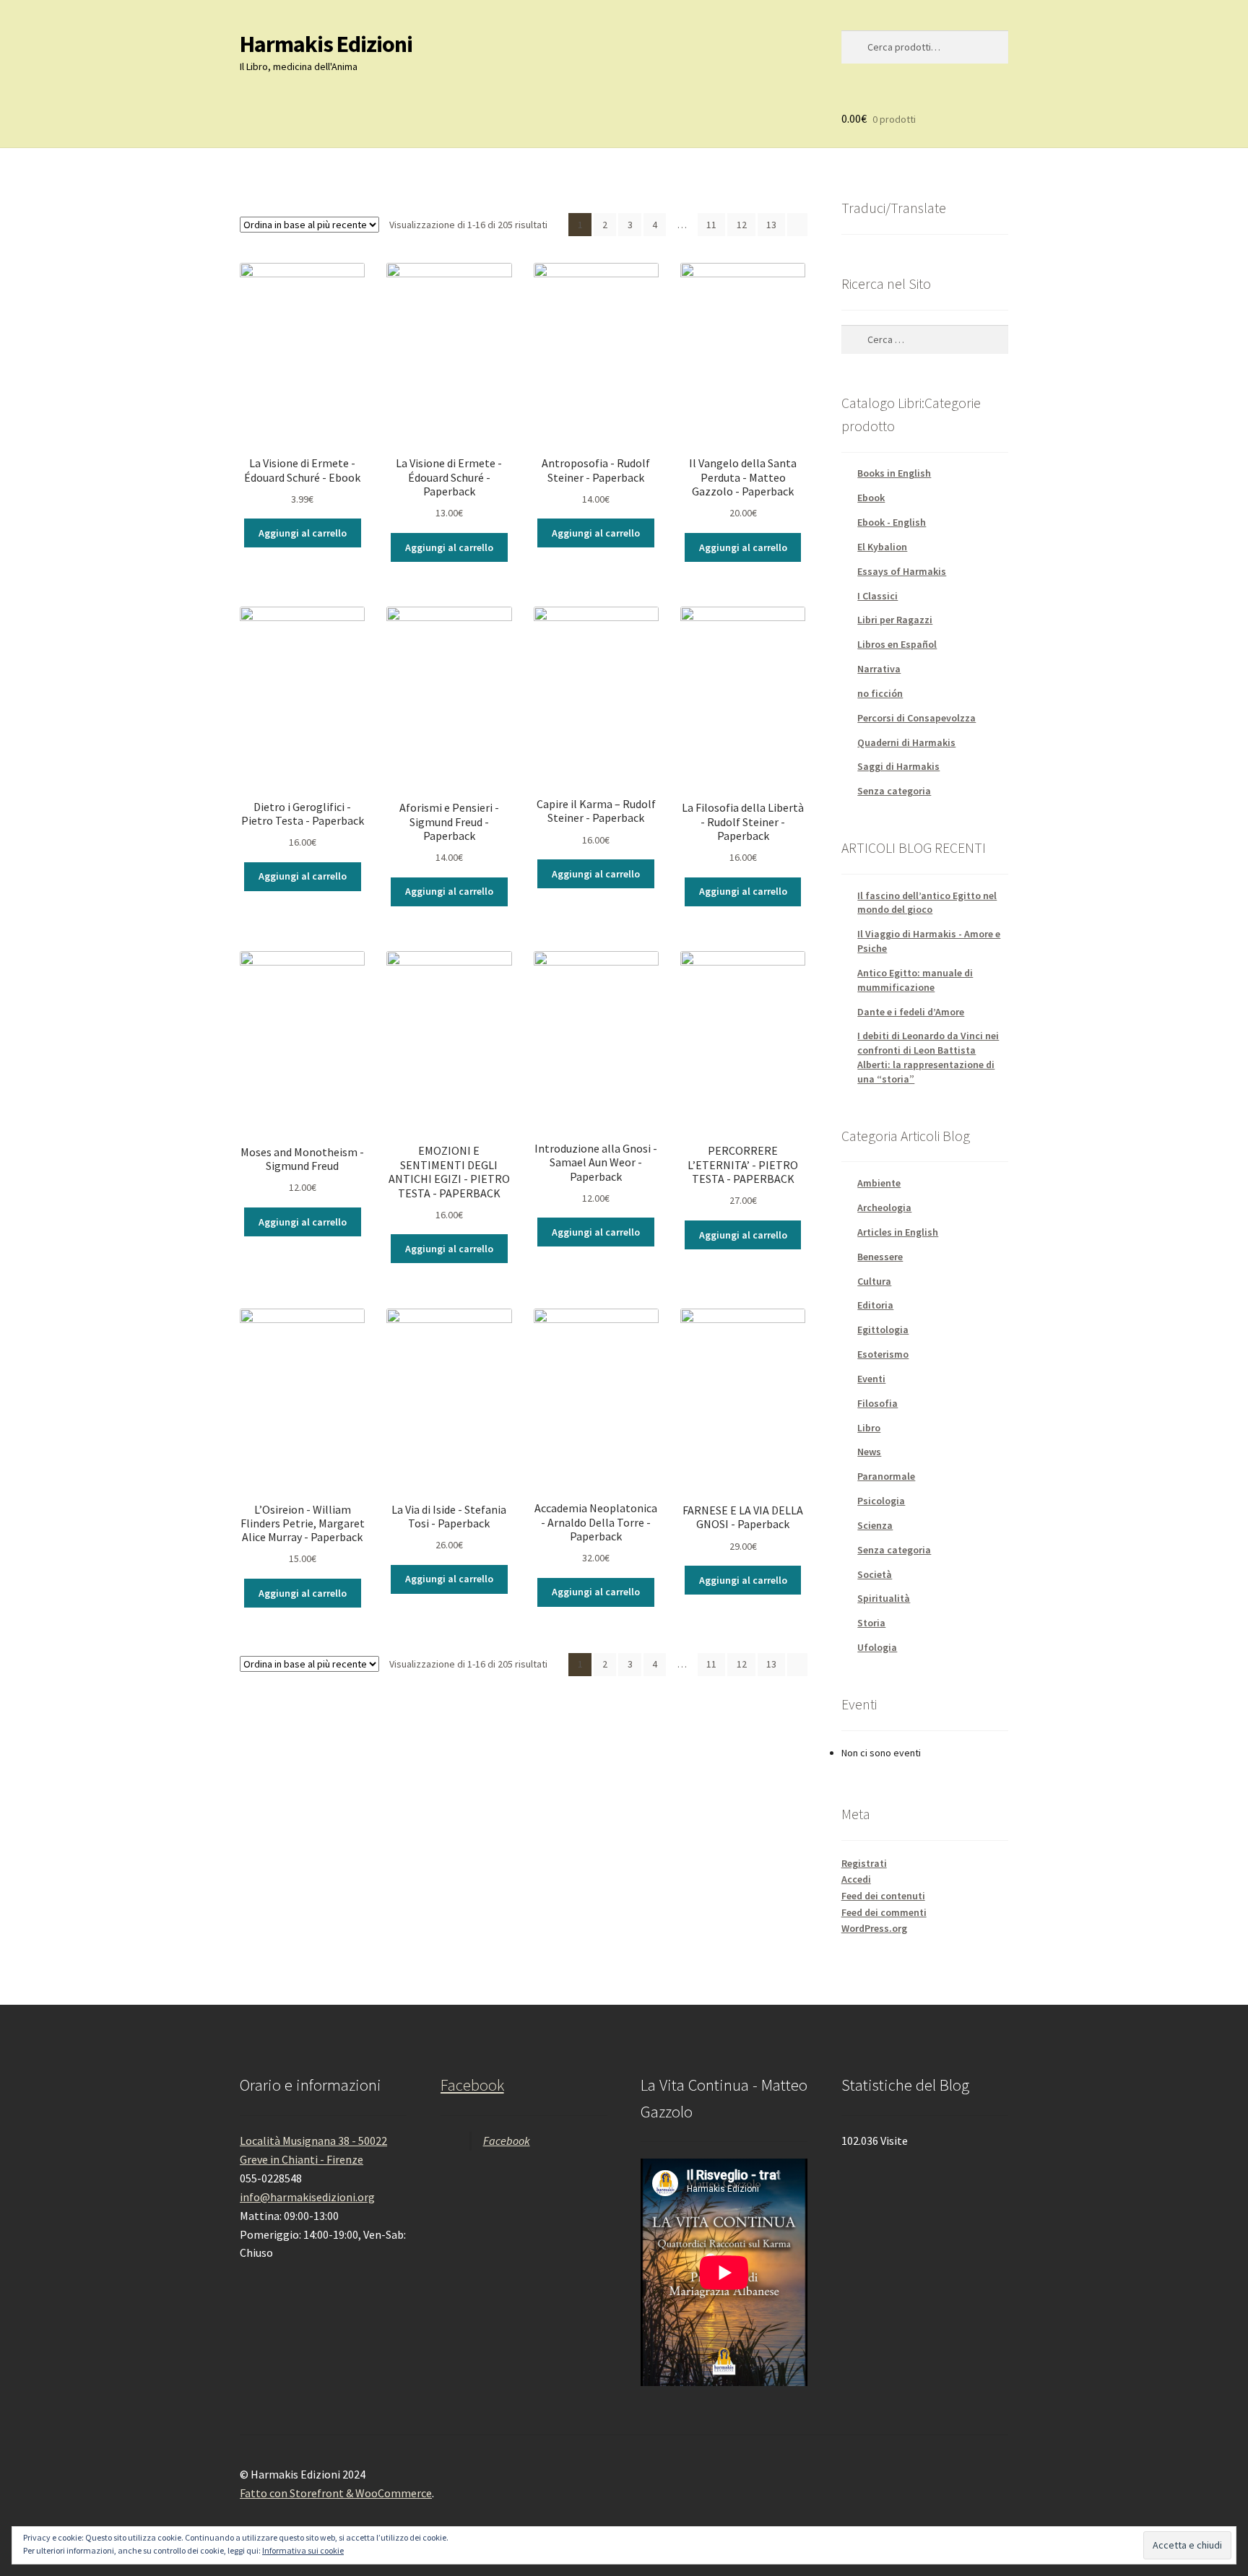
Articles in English (898, 1232)
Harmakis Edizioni (326, 44)
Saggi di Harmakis (898, 766)
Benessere (880, 1257)
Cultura (874, 1281)
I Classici (877, 596)
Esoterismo (883, 1354)
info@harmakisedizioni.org (307, 2197)
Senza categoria (894, 791)
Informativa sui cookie (303, 2550)
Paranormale (886, 1476)
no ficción (880, 693)
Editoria (875, 1305)
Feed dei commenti (884, 1912)
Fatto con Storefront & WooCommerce (336, 2493)
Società (875, 1574)
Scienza (875, 1525)
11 (711, 225)
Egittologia (883, 1330)
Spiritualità (884, 1598)
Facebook (472, 2085)
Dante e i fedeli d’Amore (911, 1012)
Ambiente (879, 1183)
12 (742, 225)
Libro (869, 1428)
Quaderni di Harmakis (906, 742)
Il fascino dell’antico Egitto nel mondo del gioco (927, 903)
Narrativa (879, 669)
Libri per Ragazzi (895, 620)
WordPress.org (874, 1928)
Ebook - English (892, 522)
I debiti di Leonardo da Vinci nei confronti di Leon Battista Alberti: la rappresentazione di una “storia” (928, 1057)
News (869, 1452)
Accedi (856, 1879)
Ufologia (877, 1647)
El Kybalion (882, 547)
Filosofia (877, 1403)
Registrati (864, 1863)
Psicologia (881, 1501)
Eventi (871, 1379)
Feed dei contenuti (883, 1896)
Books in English (894, 473)
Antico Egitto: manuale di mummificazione (915, 980)
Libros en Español (897, 644)
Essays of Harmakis (902, 571)
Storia (871, 1623)
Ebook (871, 498)
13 (771, 225)
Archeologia (884, 1207)
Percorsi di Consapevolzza (916, 718)
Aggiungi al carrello (303, 533)
